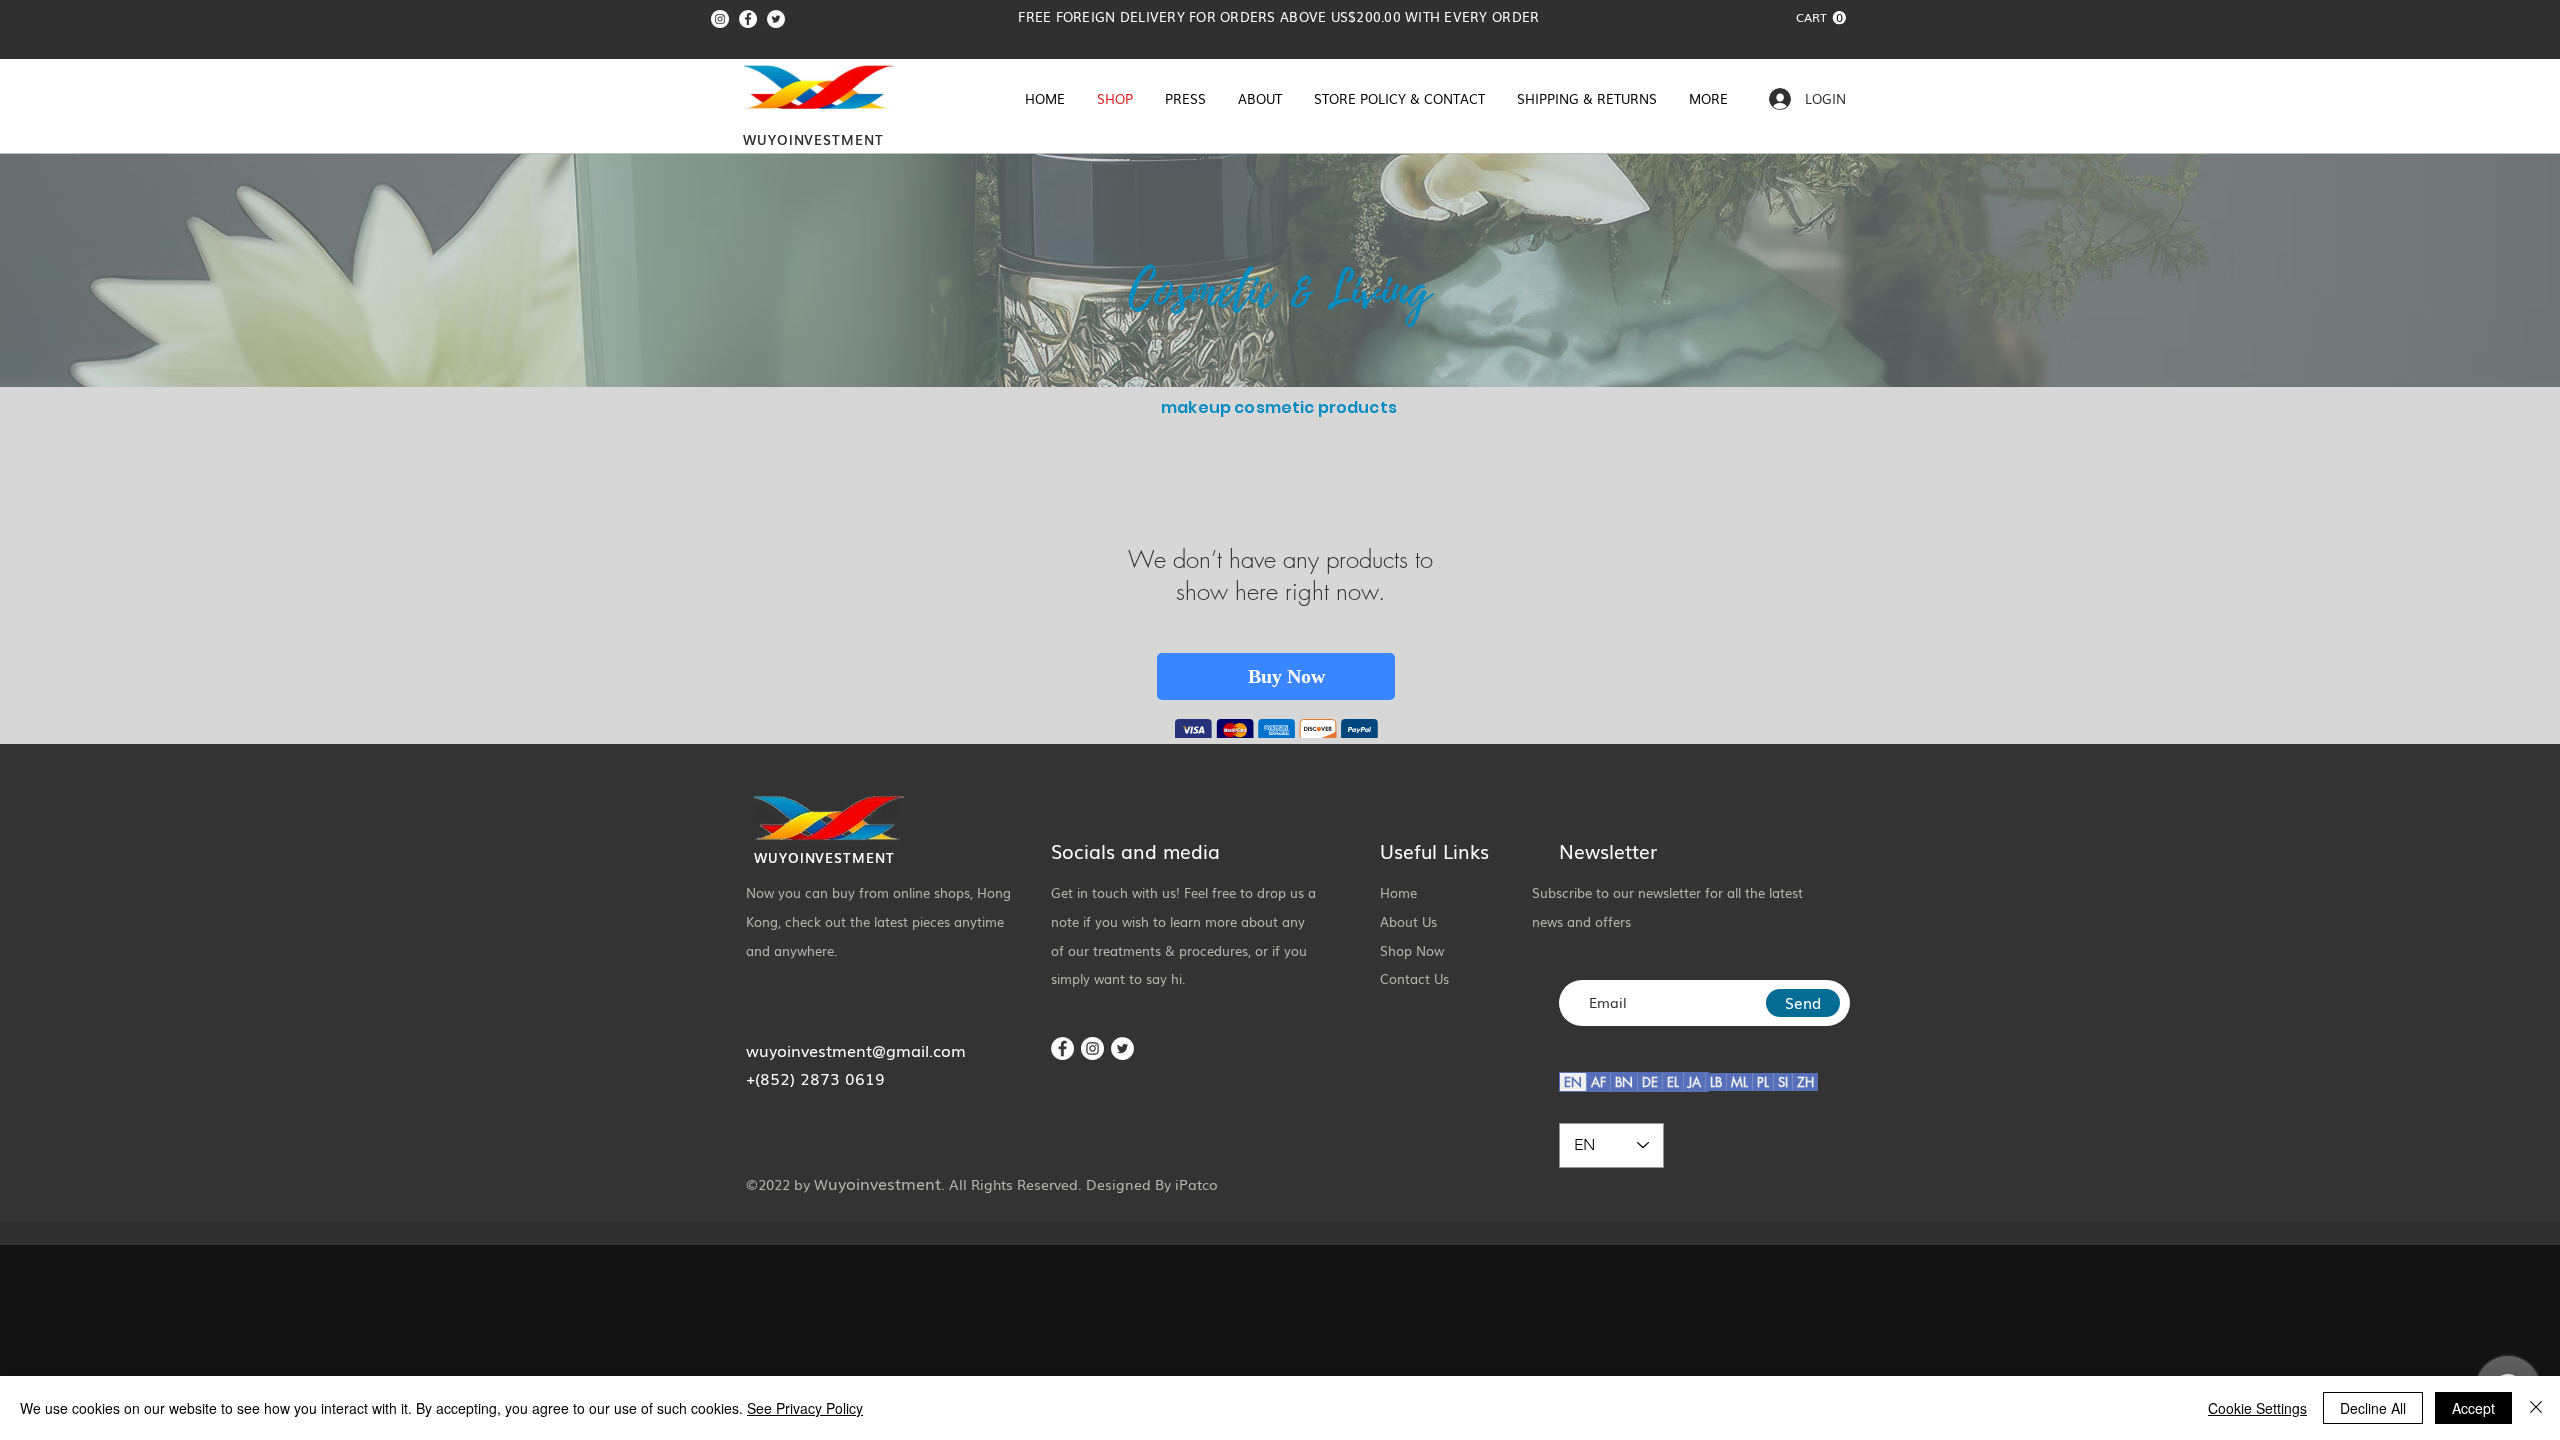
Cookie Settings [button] (2257, 1408)
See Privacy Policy (805, 1408)
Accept (2473, 1408)
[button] (1821, 18)
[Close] (2536, 1408)
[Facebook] (748, 19)
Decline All (2373, 1408)
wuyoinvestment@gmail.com (856, 1053)
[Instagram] (720, 19)
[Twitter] (776, 19)
